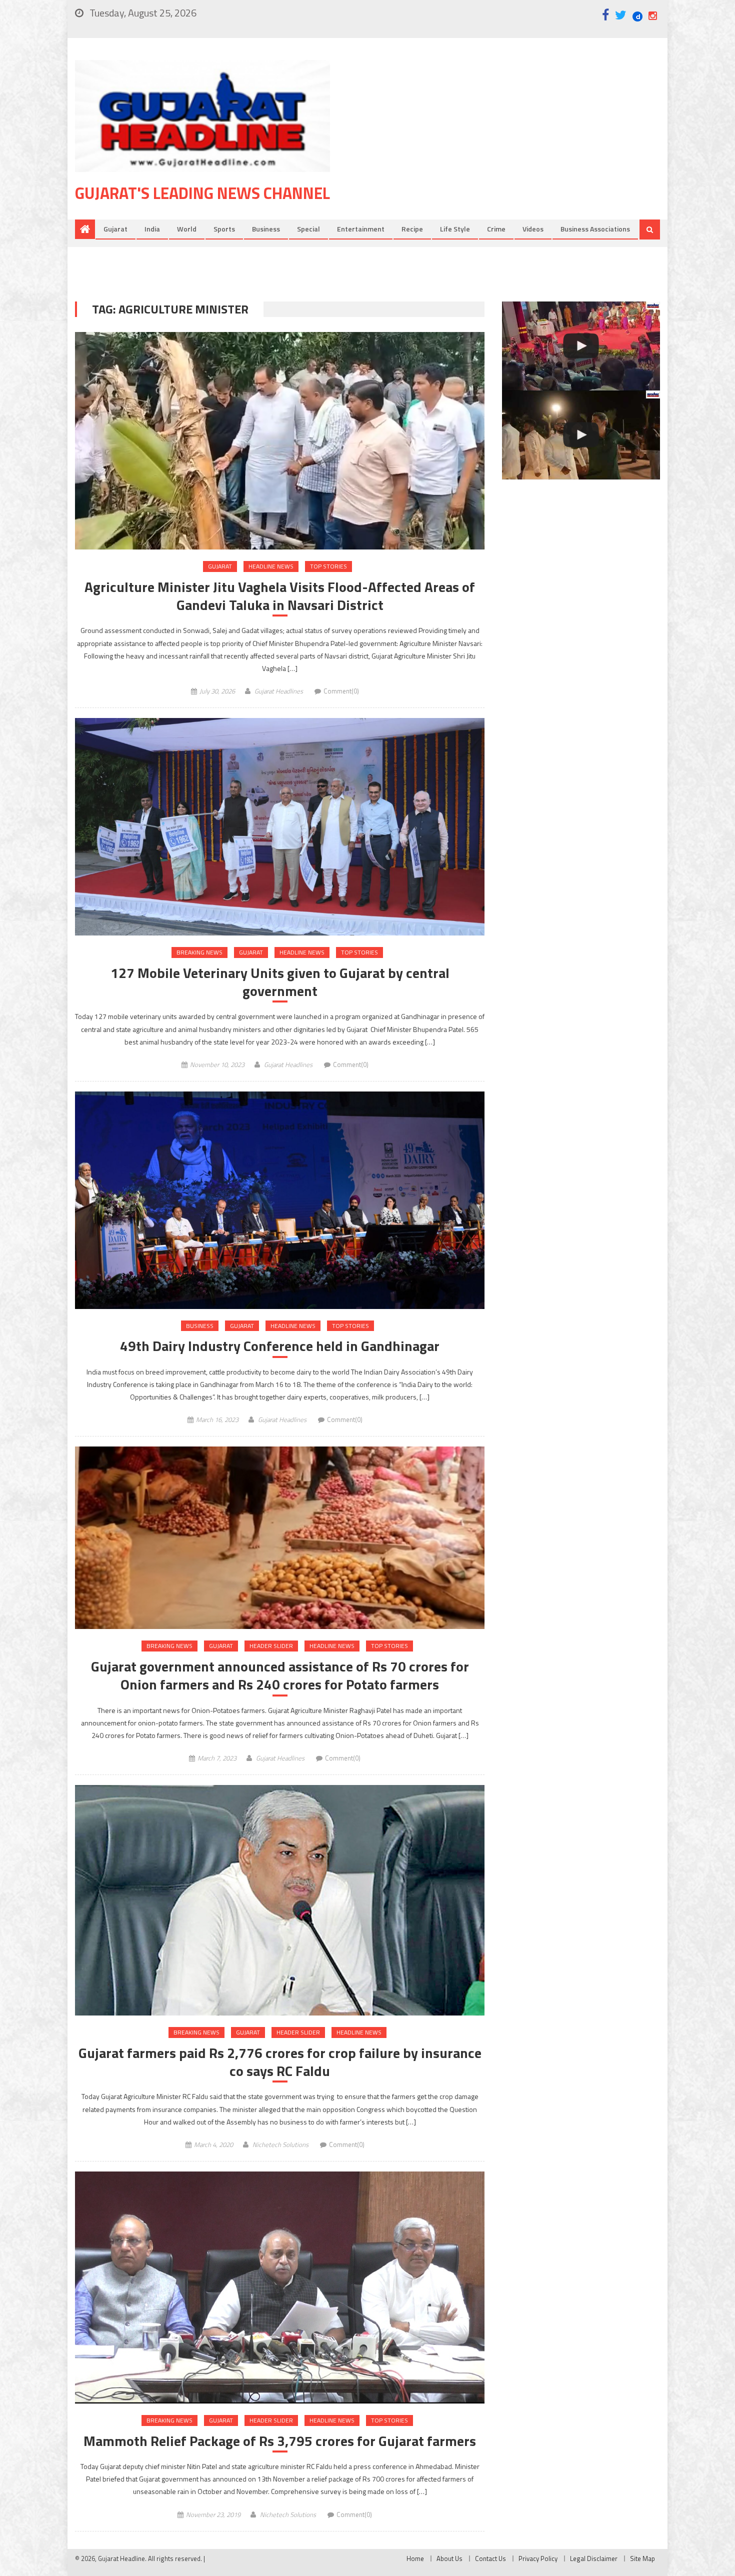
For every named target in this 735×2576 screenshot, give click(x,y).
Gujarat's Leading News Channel (202, 193)
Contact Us (490, 2558)
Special (308, 229)
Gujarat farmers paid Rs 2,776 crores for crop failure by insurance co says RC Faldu (280, 2062)
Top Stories (328, 566)
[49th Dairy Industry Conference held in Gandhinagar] (280, 1200)
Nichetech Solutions (280, 2144)
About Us (449, 2558)
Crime (496, 229)
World (187, 229)
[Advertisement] (510, 139)
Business (266, 229)
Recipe (412, 229)
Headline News (271, 566)
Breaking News (199, 952)
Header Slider (271, 1646)
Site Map (642, 2558)
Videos (533, 229)
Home (415, 2558)
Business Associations (595, 229)
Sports (224, 229)
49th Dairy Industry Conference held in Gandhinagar (280, 1346)
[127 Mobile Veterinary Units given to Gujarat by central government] (280, 827)
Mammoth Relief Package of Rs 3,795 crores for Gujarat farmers (280, 2441)
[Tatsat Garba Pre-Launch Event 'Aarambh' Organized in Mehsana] (581, 435)
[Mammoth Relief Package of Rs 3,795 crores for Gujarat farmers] (280, 2287)
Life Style (455, 229)
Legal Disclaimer (594, 2558)
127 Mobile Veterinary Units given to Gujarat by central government (280, 982)
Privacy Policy (538, 2558)
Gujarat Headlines (279, 691)
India (152, 229)
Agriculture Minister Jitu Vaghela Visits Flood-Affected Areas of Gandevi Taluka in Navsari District (280, 596)
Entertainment (361, 229)
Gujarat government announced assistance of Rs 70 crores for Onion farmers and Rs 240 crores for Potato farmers (280, 1676)
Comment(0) (341, 691)
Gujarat (115, 229)
